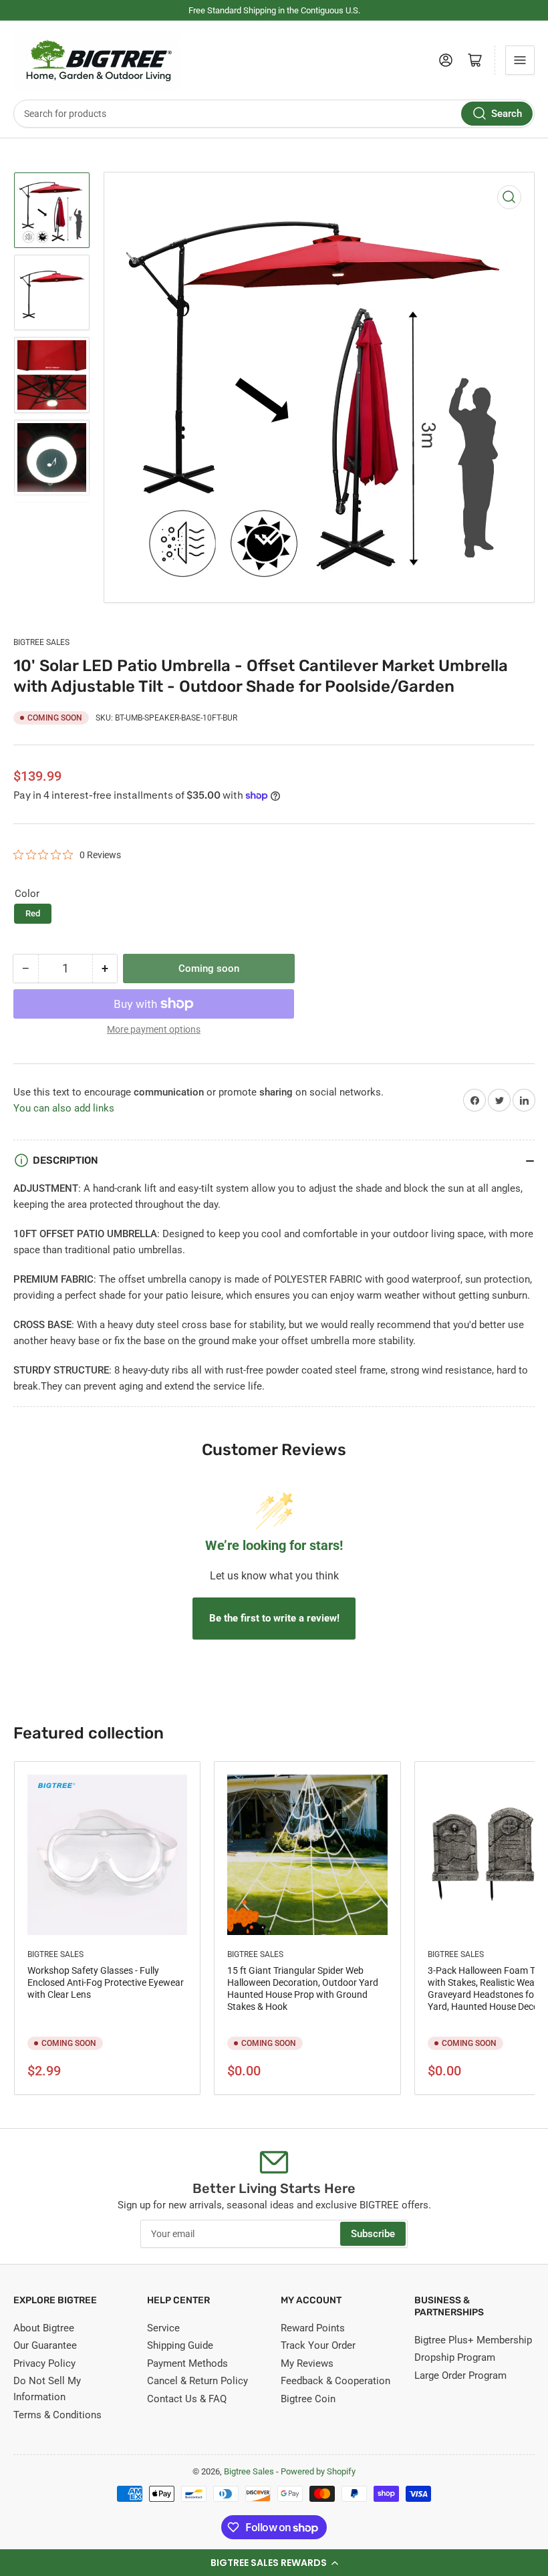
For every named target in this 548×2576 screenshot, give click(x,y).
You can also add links (64, 1108)
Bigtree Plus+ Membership (473, 2340)
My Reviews (307, 2363)
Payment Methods (187, 2363)
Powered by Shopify (318, 2471)
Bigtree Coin (308, 2399)
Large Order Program (460, 2375)
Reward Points (313, 2328)
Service (163, 2328)
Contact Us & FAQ (187, 2399)
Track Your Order (318, 2345)
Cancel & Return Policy (197, 2381)
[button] (274, 2563)
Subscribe (373, 2234)
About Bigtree (44, 2328)
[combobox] (274, 114)
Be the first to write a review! (274, 1618)
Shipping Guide (180, 2345)
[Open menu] (520, 60)
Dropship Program (455, 2357)
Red (33, 913)
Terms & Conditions (57, 2415)
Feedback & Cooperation (335, 2381)
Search (507, 114)
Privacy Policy (44, 2363)
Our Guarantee (45, 2345)
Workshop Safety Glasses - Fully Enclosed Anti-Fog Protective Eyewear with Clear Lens (106, 1982)
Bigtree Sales (41, 642)
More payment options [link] (154, 1029)
